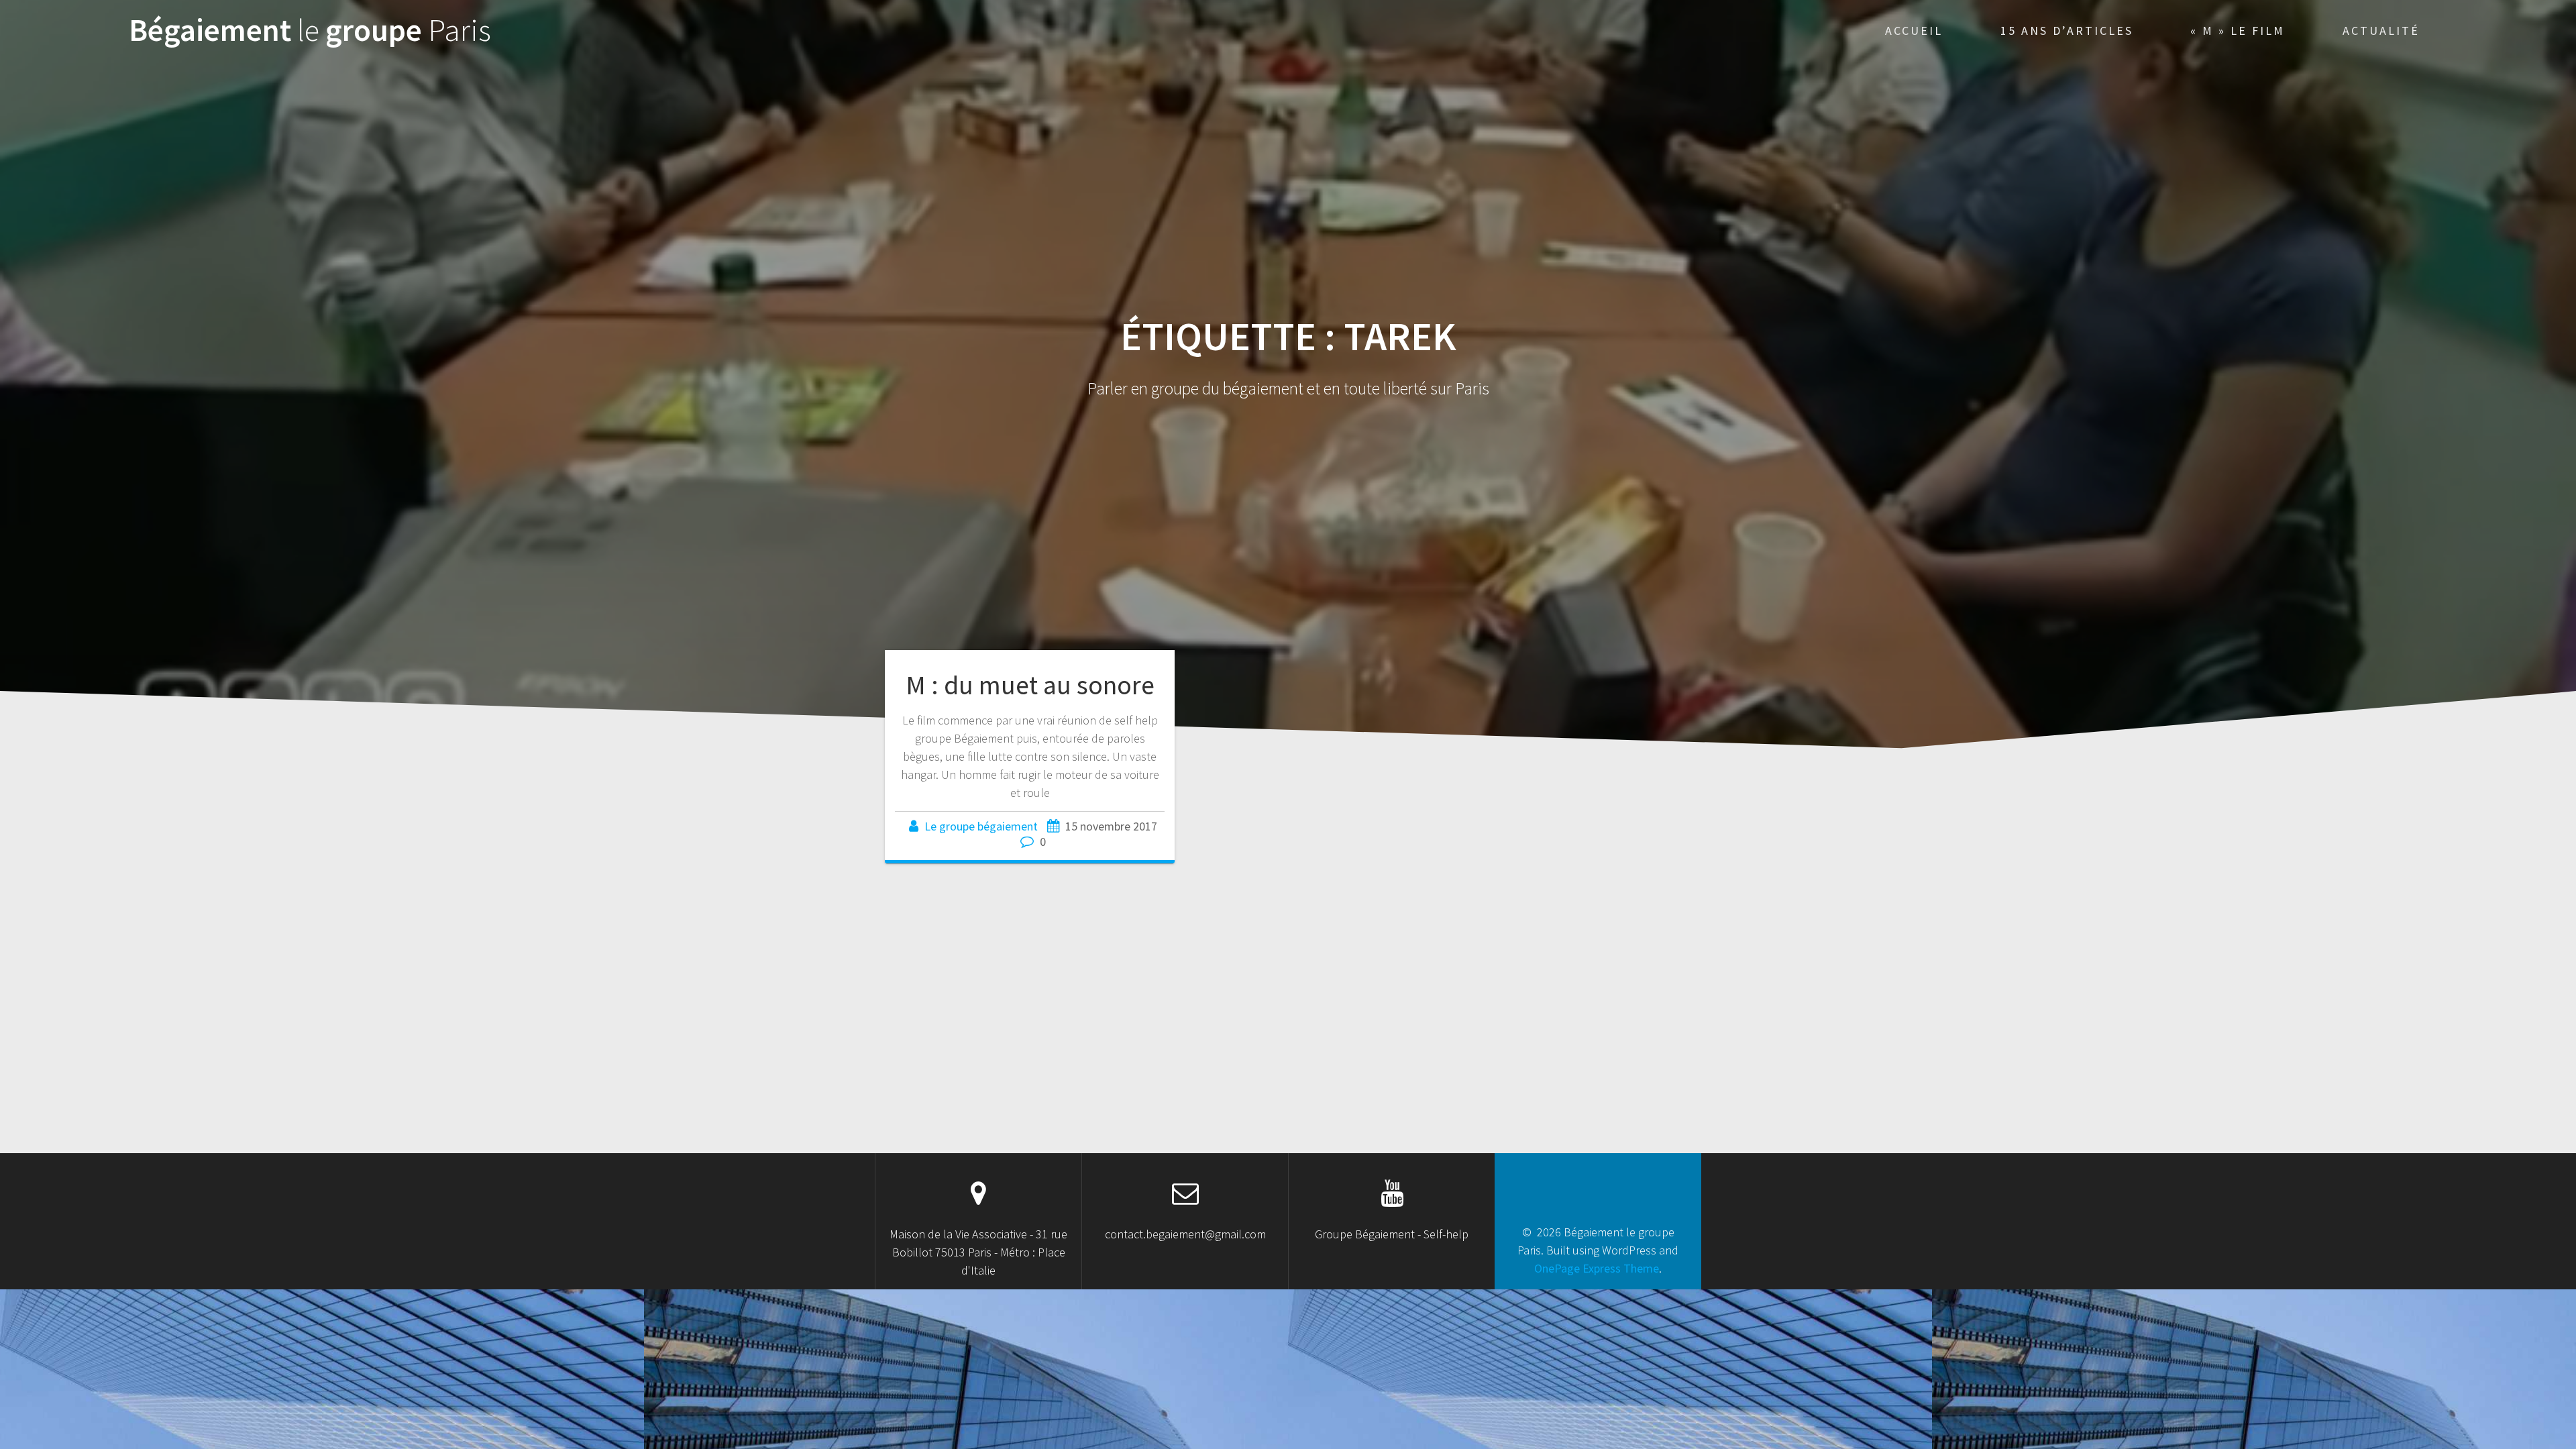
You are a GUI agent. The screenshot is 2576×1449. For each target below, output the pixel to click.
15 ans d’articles (2067, 31)
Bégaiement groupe (310, 31)
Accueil (1914, 31)
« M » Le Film (2238, 31)
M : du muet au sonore (1030, 685)
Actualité (2381, 31)
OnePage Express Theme (1597, 1268)
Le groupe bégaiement (981, 826)
